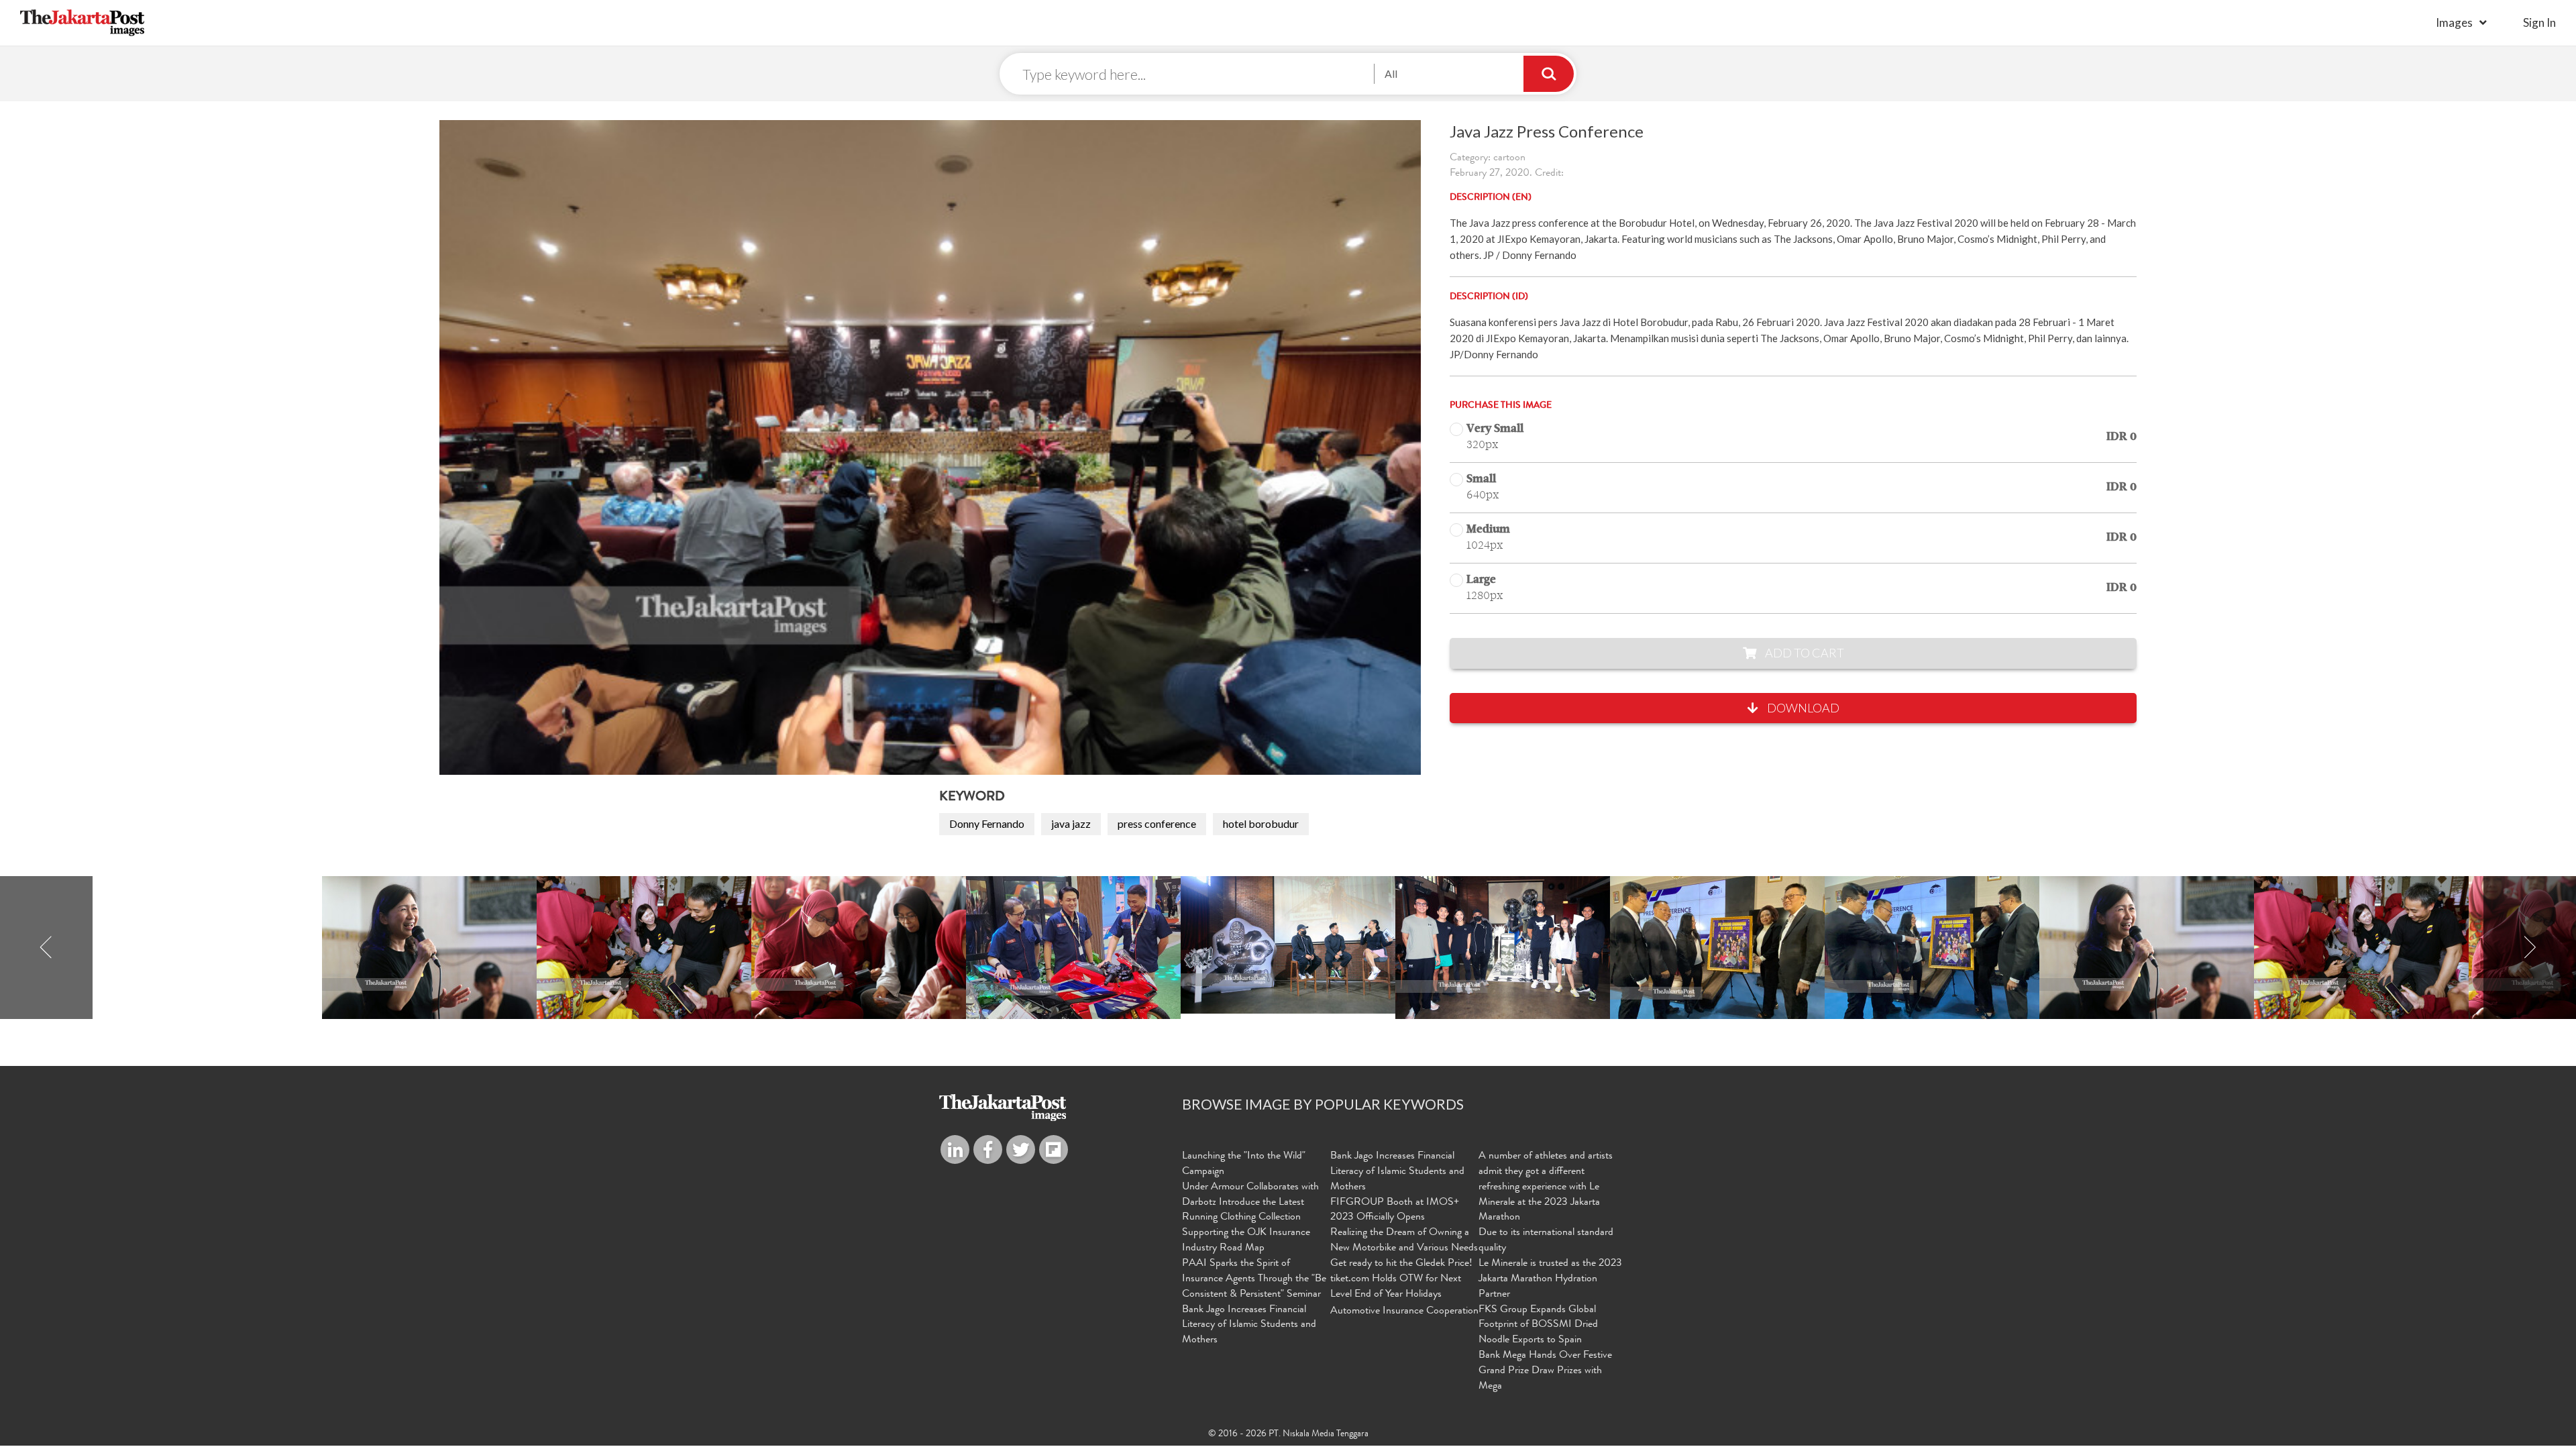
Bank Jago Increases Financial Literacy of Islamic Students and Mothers (1249, 1326)
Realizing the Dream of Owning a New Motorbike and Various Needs (1404, 1241)
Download (1802, 708)
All (1391, 73)
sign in (2539, 22)
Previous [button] (46, 948)
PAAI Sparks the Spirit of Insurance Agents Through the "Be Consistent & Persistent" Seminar (1254, 1279)
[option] (1288, 945)
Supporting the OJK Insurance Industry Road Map (1246, 1241)
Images (2454, 22)
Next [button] (2530, 948)
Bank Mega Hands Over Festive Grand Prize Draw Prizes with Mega (1545, 1371)
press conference (1157, 823)
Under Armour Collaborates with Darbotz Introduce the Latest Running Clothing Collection (1250, 1203)
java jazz (1071, 823)
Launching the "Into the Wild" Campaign (1244, 1164)
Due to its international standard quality (1546, 1241)
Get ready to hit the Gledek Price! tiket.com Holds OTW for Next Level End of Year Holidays (1401, 1279)
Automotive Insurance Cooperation (1404, 1311)
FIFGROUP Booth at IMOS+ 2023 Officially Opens (1395, 1211)
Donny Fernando (987, 823)
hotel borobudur (1261, 823)
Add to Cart (1804, 653)
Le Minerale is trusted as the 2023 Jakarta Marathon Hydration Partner (1550, 1279)
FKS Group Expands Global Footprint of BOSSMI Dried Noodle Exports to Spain (1538, 1326)
